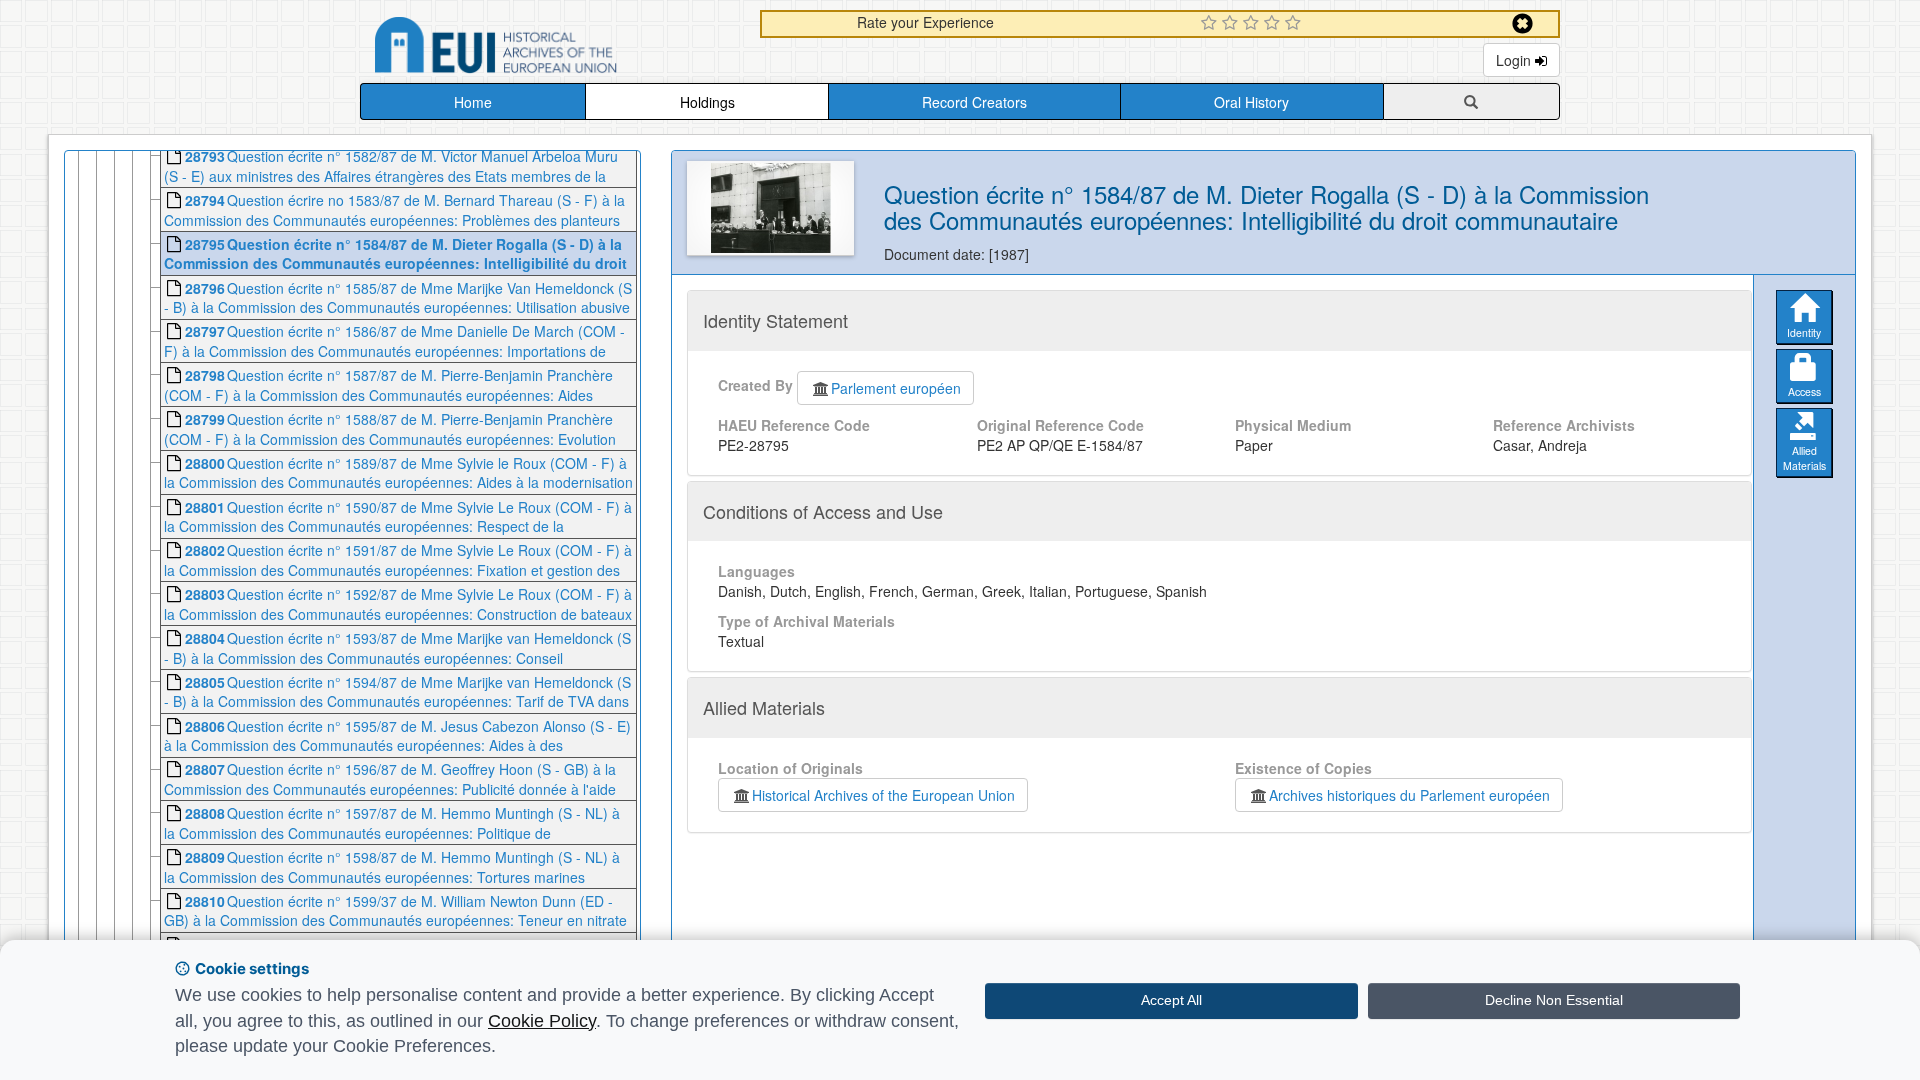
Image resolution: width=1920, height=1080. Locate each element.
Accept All (1171, 1000)
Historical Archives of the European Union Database (552, 48)
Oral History (1251, 102)
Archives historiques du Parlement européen (1409, 795)
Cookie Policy (542, 1021)
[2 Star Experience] (1232, 24)
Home (473, 102)
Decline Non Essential (1554, 1000)
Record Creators (974, 102)
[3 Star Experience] (1253, 24)
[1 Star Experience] (1211, 24)
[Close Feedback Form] (1522, 23)
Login (1515, 60)
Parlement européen (896, 388)
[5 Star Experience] (1295, 24)
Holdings (707, 102)
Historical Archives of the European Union (883, 795)
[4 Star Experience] (1274, 24)
